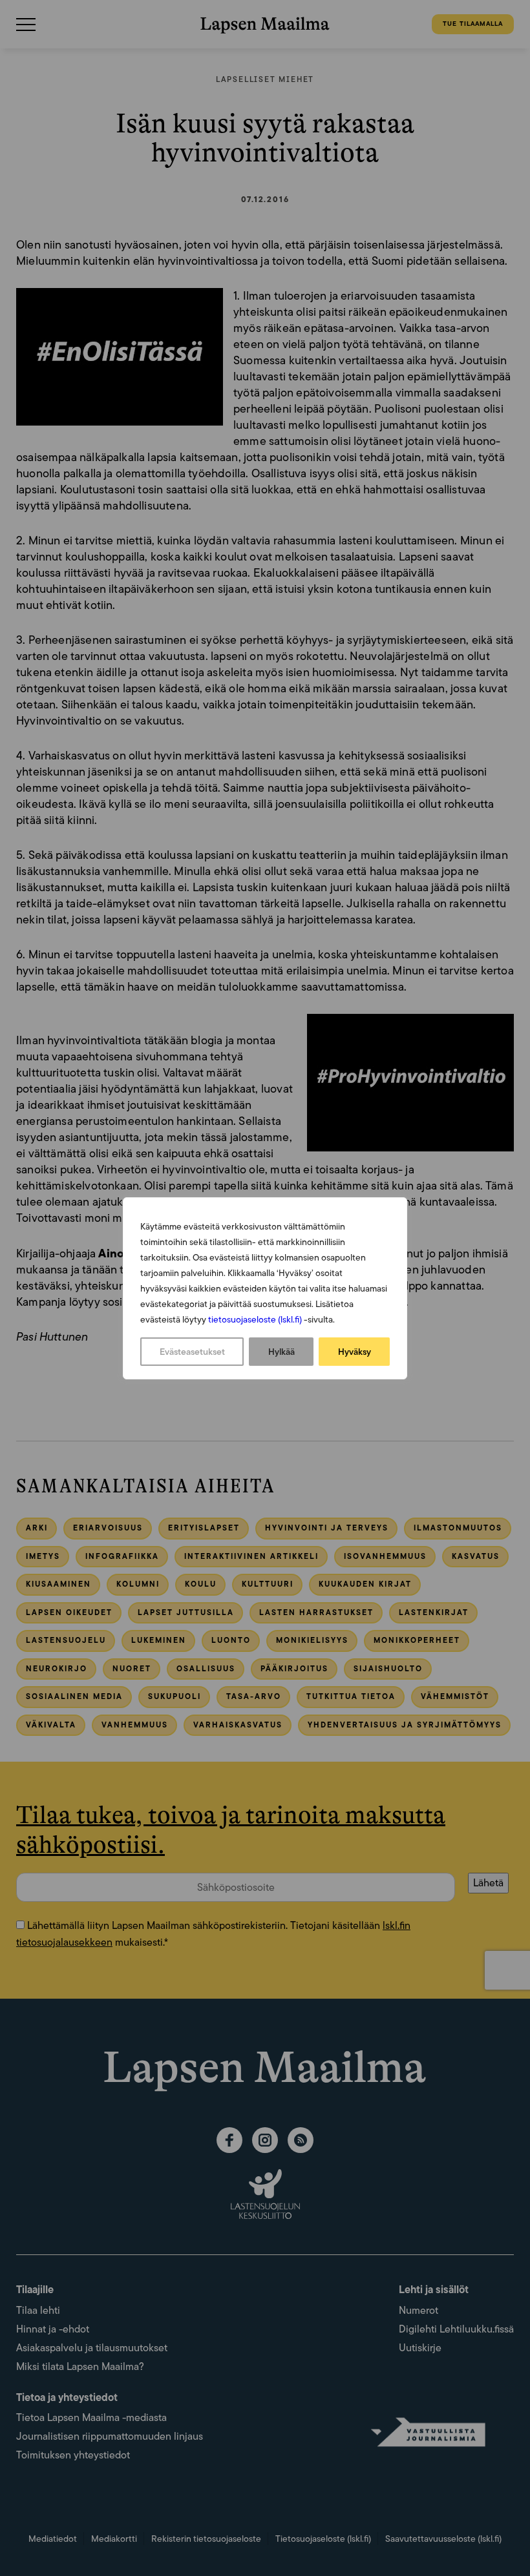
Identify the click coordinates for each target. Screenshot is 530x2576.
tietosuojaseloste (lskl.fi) (255, 1319)
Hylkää (281, 1352)
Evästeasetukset (192, 1352)
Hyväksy (355, 1352)
